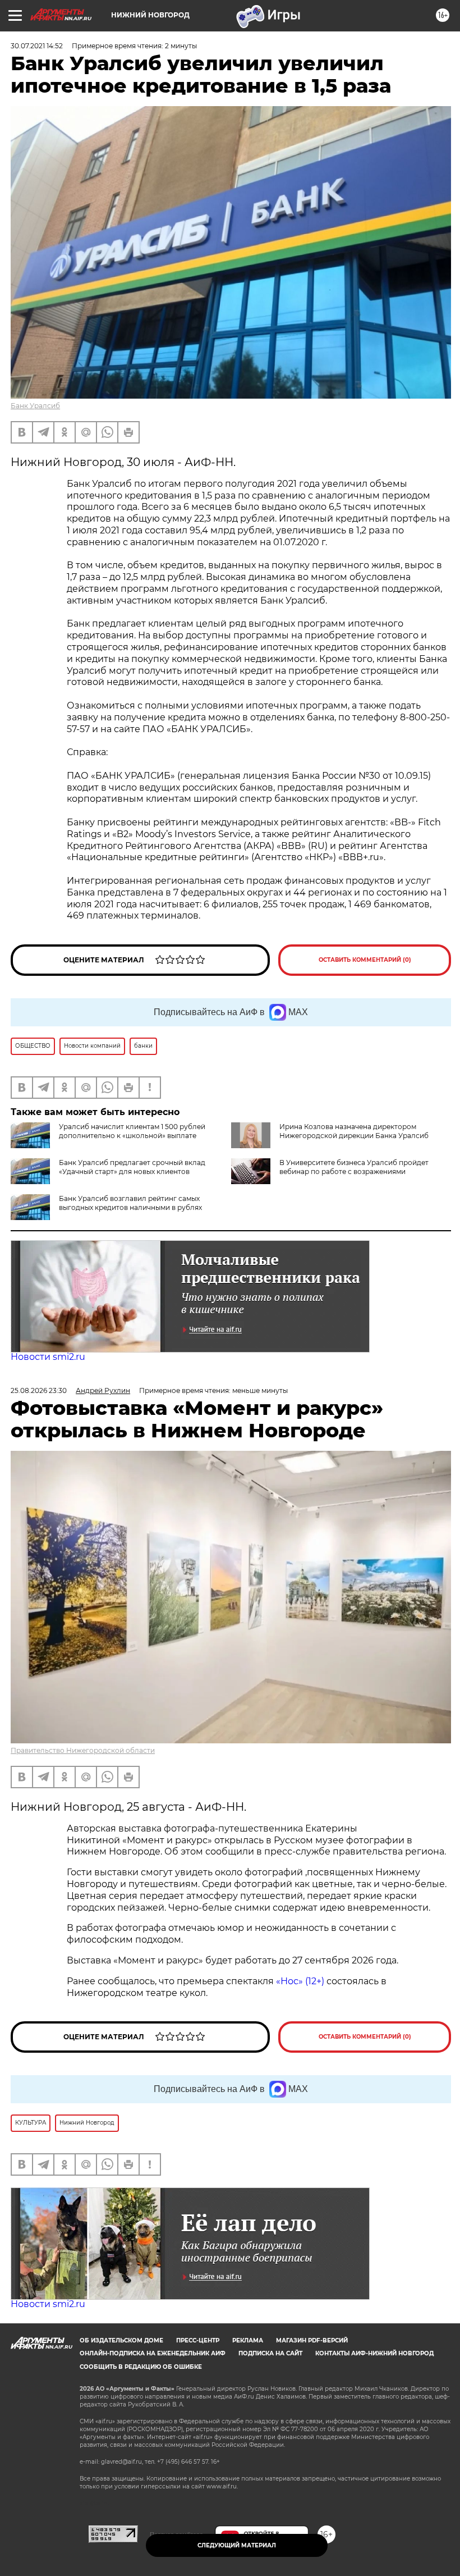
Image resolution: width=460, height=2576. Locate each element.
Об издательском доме (121, 2340)
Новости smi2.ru (48, 1357)
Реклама (248, 2340)
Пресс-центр (198, 2340)
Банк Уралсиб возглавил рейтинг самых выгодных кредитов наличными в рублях (130, 1203)
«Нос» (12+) (299, 1981)
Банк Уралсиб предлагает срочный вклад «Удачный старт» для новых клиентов (132, 1167)
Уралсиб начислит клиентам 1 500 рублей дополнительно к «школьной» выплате (132, 1131)
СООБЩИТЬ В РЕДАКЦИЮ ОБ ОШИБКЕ (141, 2367)
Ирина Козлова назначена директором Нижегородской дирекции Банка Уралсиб (354, 1131)
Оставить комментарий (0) (365, 960)
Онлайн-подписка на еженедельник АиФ (153, 2353)
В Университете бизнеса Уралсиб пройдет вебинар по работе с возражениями (354, 1167)
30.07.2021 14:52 (37, 46)
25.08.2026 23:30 (39, 1390)
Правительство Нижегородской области (83, 1750)
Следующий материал (237, 2545)
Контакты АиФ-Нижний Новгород (374, 2353)
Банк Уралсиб (35, 406)
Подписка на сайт (270, 2353)
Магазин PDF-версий (312, 2340)
